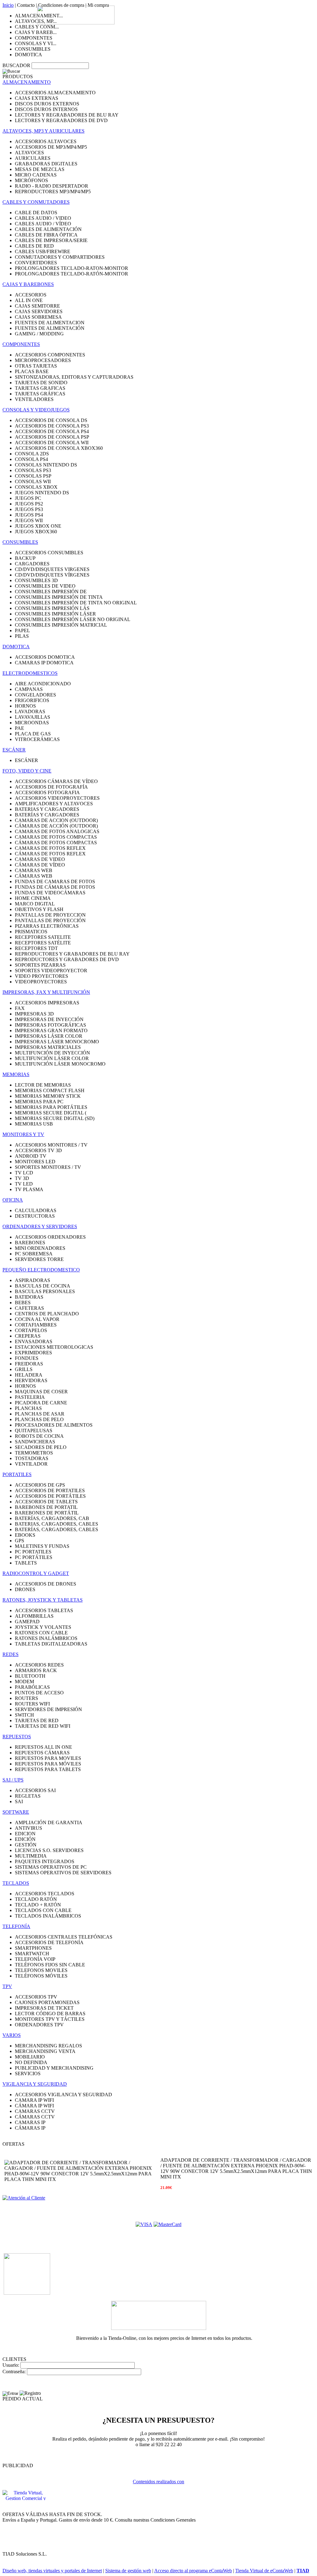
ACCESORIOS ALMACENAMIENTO (55, 93)
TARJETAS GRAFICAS (40, 388)
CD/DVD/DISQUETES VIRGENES (52, 569)
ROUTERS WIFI (32, 1704)
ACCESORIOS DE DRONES (46, 1584)
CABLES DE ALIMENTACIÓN (48, 229)
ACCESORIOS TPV (36, 1997)
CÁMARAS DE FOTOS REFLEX (50, 854)
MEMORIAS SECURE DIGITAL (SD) (55, 1118)
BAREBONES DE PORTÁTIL (47, 1513)
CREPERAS (28, 1336)
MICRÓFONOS (31, 180)
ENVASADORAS (34, 1341)
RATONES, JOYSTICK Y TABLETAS (43, 1600)
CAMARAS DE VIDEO (40, 859)
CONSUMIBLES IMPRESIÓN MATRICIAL (61, 625)
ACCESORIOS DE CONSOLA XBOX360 (59, 448)
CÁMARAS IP (30, 2128)
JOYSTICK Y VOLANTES (43, 1627)
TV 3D (22, 1178)
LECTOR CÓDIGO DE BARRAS (50, 2014)
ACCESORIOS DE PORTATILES (50, 1490)
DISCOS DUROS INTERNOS (46, 109)
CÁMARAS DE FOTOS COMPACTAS (56, 843)
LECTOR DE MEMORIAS (43, 1085)
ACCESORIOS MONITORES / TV (51, 1145)
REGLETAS (28, 1796)
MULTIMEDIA (31, 1856)
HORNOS (25, 706)
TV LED (24, 1184)
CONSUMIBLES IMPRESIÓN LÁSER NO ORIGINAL (73, 619)
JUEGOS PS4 (29, 515)
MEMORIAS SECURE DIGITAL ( (51, 1113)
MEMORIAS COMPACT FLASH (50, 1090)
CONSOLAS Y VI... (36, 43)
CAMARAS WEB (34, 870)
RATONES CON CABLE (41, 1633)
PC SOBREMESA (34, 1254)
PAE (20, 728)
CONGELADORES (35, 695)
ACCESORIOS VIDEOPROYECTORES (57, 798)
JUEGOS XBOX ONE (38, 526)
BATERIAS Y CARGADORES (47, 809)
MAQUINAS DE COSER (41, 1392)
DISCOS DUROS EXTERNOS (47, 104)
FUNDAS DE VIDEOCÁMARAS (50, 893)
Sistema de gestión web (128, 2571)
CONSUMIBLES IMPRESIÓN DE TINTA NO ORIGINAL (76, 603)
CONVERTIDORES (36, 263)
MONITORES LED (35, 1162)
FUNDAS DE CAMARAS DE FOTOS (55, 881)
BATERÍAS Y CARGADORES (47, 815)
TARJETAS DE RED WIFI (43, 1726)
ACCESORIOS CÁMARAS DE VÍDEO (56, 781)
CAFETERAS (29, 1308)
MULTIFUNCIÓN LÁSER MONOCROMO (60, 1064)
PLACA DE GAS (33, 734)
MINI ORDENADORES (40, 1248)
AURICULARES (33, 158)
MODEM (24, 1682)
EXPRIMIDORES (33, 1353)
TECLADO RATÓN (36, 1899)
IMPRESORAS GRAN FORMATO (51, 1030)
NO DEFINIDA (31, 2062)
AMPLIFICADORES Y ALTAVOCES (54, 804)
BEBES (23, 1303)
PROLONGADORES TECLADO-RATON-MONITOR (72, 268)
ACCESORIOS (31, 295)
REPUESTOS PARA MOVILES (48, 1758)
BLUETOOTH (30, 1676)
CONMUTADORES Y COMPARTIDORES (60, 257)
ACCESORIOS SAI (35, 1790)
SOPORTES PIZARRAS (40, 965)
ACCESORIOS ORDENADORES (50, 1237)
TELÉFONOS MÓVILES (41, 1976)
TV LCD (24, 1173)
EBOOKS (25, 1535)
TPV (7, 1986)
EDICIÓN (25, 1839)
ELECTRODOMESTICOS (30, 673)
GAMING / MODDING (39, 334)
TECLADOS (16, 1883)
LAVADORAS (30, 711)
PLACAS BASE (32, 371)
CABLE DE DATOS (36, 213)
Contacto (26, 5)
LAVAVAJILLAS (33, 717)
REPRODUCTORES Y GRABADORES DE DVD (67, 959)
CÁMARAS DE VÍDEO (40, 865)
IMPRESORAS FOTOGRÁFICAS (50, 1025)
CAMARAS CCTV (35, 2111)
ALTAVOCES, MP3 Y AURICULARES (43, 131)
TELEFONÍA (16, 1926)
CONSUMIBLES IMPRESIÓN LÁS (52, 608)
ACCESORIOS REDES (39, 1665)
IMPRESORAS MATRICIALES (48, 1047)
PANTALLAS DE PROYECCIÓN (50, 920)
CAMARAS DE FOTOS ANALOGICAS (57, 831)
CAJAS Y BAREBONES (28, 284)
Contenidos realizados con (158, 2482)
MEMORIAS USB (34, 1124)
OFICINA (13, 1200)
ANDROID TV (31, 1156)
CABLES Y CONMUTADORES (36, 202)
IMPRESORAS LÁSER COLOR (49, 1036)
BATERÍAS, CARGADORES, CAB (52, 1518)
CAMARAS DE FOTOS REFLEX (50, 848)
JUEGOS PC (28, 498)
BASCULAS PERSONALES (45, 1291)
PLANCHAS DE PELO (39, 1419)
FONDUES (27, 1358)
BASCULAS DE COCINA (43, 1286)
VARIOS (12, 2035)
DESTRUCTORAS (35, 1216)
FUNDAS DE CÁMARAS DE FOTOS (55, 887)
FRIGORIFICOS (32, 700)
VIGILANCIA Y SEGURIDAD (35, 2084)
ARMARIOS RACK (36, 1670)
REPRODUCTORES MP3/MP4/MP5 (53, 192)
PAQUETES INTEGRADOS (45, 1861)
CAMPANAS (29, 689)
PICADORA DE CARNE (41, 1403)
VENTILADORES (34, 399)
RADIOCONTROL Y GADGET (36, 1573)
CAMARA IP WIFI (34, 2100)
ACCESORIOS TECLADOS (45, 1894)
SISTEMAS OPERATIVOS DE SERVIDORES (63, 1873)
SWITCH (24, 1715)
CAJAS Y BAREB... (36, 32)
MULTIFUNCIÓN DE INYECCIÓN (52, 1053)
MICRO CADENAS (36, 175)
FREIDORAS (29, 1364)
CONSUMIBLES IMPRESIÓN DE (51, 592)
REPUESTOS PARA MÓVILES (48, 1764)
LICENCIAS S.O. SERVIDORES (49, 1850)
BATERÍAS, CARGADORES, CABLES (56, 1529)
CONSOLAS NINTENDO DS (46, 465)
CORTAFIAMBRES (36, 1325)
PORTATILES (17, 1474)
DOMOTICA (28, 55)
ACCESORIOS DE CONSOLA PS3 (52, 426)
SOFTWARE (16, 1812)
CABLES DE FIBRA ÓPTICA (46, 235)
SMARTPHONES (33, 1948)
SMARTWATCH (32, 1954)
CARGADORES (32, 564)
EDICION (25, 1834)
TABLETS (26, 1563)
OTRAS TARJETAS (36, 366)
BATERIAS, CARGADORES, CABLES (56, 1524)
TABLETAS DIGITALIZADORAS (51, 1644)
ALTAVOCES (29, 153)
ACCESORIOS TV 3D (38, 1150)
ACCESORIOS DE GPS (40, 1485)
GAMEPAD (27, 1622)
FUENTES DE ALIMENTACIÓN (50, 328)
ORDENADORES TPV (39, 2025)
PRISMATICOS (31, 932)
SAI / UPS (13, 1780)
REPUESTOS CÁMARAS (42, 1753)
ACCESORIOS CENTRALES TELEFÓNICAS (64, 1937)
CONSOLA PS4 (31, 459)
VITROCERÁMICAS (37, 739)
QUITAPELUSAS (34, 1431)
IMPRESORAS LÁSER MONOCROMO (57, 1042)
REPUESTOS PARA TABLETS (48, 1769)
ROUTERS (26, 1698)
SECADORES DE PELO (41, 1447)
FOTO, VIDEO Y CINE (27, 771)
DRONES (25, 1589)
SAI (19, 1801)
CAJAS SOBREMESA (38, 317)
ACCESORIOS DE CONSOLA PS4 (52, 431)
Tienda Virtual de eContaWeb (264, 2571)
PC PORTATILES (33, 1552)
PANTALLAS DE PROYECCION (50, 915)
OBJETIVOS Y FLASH (39, 909)
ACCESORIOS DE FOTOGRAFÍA (51, 787)
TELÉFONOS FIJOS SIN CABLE (50, 1965)
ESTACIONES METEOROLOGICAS (54, 1347)
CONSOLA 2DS (32, 454)
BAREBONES (30, 1243)
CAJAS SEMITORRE (37, 306)
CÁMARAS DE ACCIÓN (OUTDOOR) (56, 826)
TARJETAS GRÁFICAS (40, 394)
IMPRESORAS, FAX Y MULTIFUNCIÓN (46, 992)
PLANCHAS (28, 1408)
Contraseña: (14, 2372)
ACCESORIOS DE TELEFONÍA (49, 1942)
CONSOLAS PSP (33, 476)
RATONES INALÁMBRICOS (46, 1638)
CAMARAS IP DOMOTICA (44, 663)
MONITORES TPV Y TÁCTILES (50, 2019)
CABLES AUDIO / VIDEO (43, 218)
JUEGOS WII (29, 520)
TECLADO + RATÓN (38, 1905)
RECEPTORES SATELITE (43, 937)
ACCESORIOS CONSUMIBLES (49, 553)
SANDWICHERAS (35, 1442)
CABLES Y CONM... (37, 27)
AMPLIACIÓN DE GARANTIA (49, 1822)
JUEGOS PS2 (29, 504)
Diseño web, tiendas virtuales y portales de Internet (52, 2571)
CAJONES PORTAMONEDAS (47, 2002)
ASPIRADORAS (33, 1280)
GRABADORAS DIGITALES (46, 164)
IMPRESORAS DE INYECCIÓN (49, 1019)
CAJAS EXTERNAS (37, 98)
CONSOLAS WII (33, 481)
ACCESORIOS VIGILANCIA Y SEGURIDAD (63, 2095)
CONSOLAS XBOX (36, 487)
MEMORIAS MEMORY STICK (48, 1096)
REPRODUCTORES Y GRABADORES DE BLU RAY (72, 954)
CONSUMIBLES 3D (36, 580)
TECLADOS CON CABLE (43, 1910)
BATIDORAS (29, 1297)
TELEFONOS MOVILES (41, 1970)
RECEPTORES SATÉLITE (43, 943)
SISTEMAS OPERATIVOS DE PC (51, 1867)
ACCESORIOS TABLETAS (44, 1610)
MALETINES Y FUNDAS (42, 1546)
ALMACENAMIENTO (27, 82)
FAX (20, 1008)
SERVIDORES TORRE (39, 1259)
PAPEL (22, 630)
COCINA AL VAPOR (37, 1319)
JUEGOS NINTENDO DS (42, 493)
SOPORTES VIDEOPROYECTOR (51, 971)
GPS (20, 1541)
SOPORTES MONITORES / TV (48, 1167)
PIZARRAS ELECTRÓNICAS (47, 926)
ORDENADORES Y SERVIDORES (40, 1226)
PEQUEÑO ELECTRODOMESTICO (41, 1270)
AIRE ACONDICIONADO (43, 684)
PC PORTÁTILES (34, 1557)
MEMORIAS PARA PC (39, 1102)
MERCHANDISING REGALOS (48, 2046)
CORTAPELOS (31, 1330)
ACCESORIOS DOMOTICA (45, 657)
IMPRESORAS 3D (34, 1014)
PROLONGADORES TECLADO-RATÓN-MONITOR (72, 274)
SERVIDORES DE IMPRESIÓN (48, 1709)
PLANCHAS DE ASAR (40, 1414)
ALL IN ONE (29, 300)
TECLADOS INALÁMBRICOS (48, 1916)
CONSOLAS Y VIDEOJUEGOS (36, 410)
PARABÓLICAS (32, 1687)
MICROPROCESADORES (43, 360)
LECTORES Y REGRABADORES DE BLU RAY (67, 115)
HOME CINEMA (33, 898)
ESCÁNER (14, 750)
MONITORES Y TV (23, 1134)
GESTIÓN (26, 1845)
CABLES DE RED (34, 246)
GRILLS (24, 1369)
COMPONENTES (34, 38)
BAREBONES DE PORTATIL (46, 1507)
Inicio (8, 5)
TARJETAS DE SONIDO (41, 383)
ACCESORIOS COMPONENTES (50, 355)
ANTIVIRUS (28, 1828)
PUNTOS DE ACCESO (39, 1693)
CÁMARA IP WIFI (34, 2106)
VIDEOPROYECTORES (41, 982)
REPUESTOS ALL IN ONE (43, 1747)
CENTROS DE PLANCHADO (47, 1314)
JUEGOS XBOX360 (36, 532)
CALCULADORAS (36, 1210)
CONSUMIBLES (33, 49)
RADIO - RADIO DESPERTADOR (52, 186)
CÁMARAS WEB (34, 876)
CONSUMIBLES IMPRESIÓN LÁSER (55, 614)
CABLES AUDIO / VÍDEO (43, 224)
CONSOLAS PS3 (33, 470)
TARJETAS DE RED (37, 1720)
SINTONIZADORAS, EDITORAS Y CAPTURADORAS (74, 377)
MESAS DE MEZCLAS (40, 169)
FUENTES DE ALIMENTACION (50, 323)
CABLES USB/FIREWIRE (43, 251)
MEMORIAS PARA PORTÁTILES (51, 1107)
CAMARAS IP (30, 2122)
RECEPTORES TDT (36, 948)
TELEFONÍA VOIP (35, 1959)
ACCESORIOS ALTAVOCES (46, 141)
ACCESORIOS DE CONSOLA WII (52, 443)
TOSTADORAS (32, 1458)
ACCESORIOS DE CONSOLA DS (51, 420)
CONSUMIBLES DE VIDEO (45, 586)
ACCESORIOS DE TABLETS (46, 1502)
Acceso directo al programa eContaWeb (193, 2571)
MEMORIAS (16, 1074)
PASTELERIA (30, 1397)
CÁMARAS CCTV (35, 2117)
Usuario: (11, 2365)
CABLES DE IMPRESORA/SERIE (51, 240)
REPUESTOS (17, 1737)
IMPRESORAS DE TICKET (44, 2008)
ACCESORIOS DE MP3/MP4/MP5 (51, 147)
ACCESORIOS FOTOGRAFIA (47, 792)
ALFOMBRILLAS (34, 1616)
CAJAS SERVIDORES (39, 311)
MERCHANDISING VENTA (45, 2051)
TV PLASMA (29, 1189)
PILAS (22, 636)
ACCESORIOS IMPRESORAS (47, 1003)
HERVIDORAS (31, 1380)
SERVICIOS (28, 2074)
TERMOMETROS (34, 1453)
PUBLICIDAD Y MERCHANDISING (54, 2068)
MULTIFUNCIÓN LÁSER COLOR (52, 1058)
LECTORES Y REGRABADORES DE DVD (61, 120)
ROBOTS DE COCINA (39, 1436)
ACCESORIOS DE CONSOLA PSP (52, 437)
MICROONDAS (32, 723)
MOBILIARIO (30, 2057)
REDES (11, 1654)
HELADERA (29, 1375)
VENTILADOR (31, 1464)
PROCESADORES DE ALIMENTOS (54, 1425)
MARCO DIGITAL (35, 904)
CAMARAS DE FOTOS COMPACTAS (56, 837)
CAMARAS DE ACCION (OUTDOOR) (56, 820)
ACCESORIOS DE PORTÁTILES (50, 1496)
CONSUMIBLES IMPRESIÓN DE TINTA (59, 597)
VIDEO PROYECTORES (41, 976)
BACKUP (25, 558)
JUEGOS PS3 (29, 509)
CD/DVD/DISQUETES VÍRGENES (52, 575)
